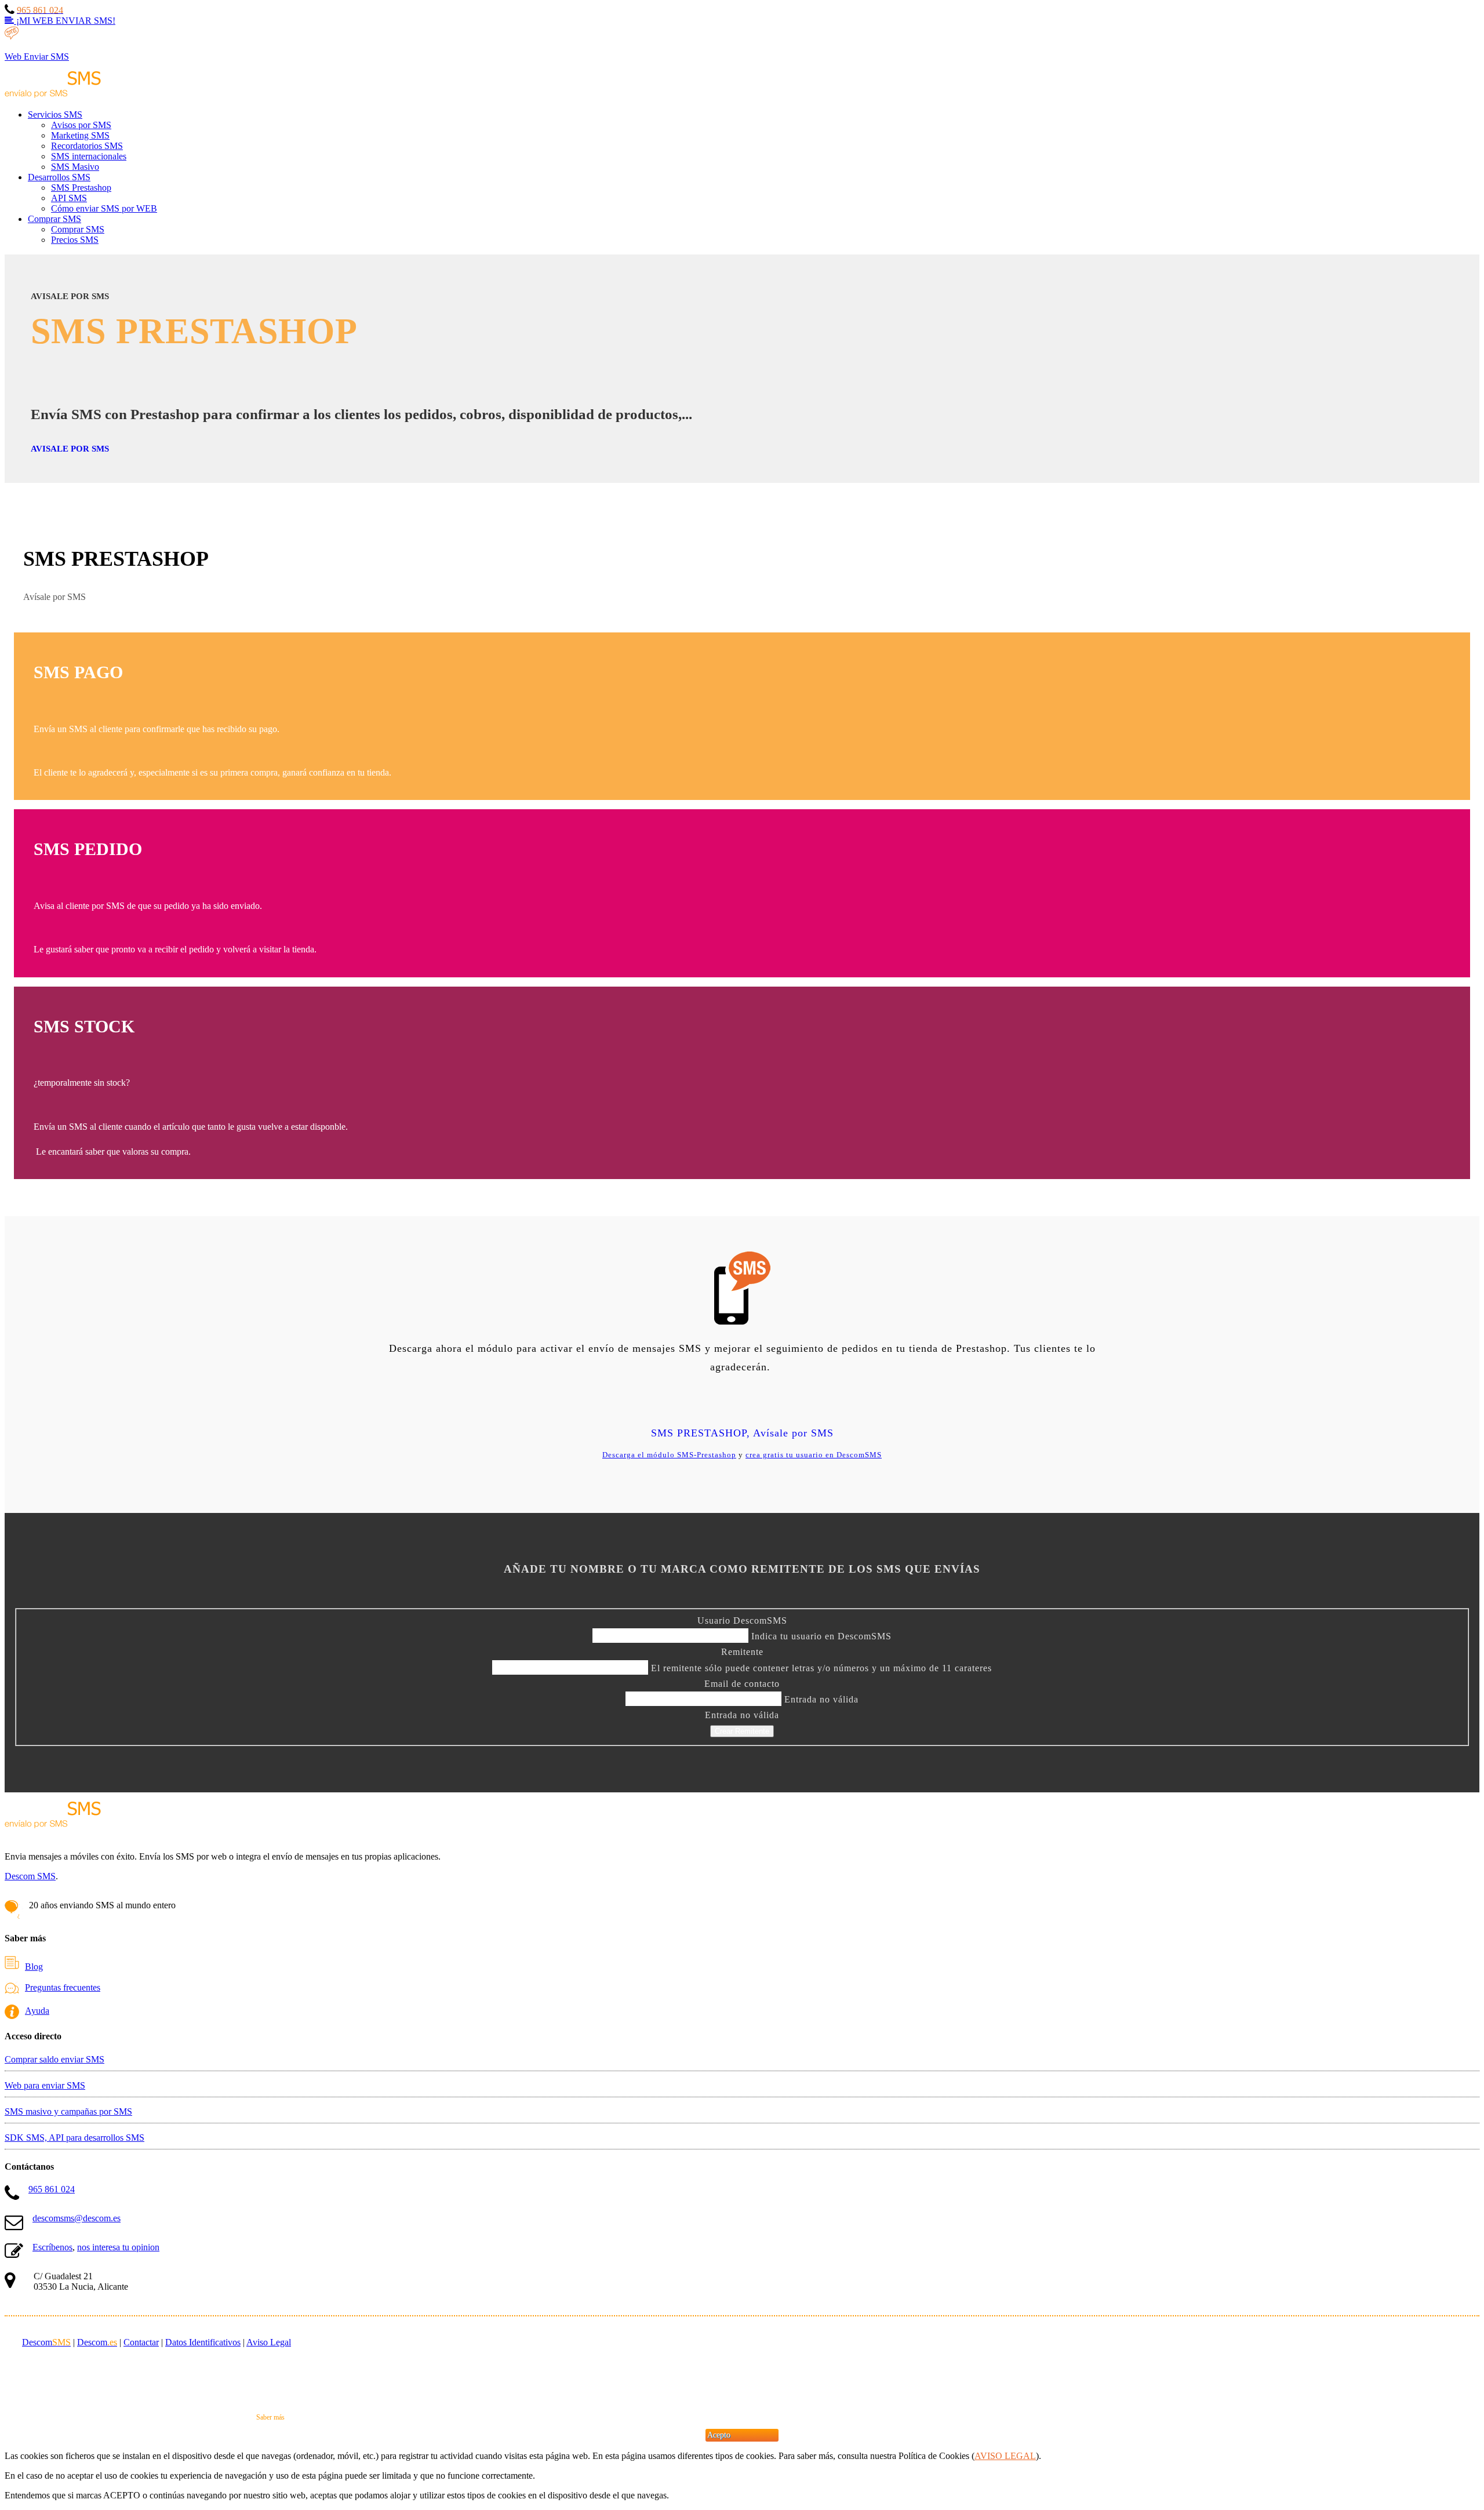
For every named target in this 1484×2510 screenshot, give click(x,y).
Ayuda (37, 2011)
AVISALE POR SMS (70, 449)
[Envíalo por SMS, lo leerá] (53, 95)
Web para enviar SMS (45, 2085)
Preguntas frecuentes (63, 1987)
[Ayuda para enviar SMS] (15, 2011)
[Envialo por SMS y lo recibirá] (53, 1837)
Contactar (141, 2342)
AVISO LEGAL (1005, 2456)
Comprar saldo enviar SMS (54, 2059)
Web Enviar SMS (37, 57)
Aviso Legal (269, 2342)
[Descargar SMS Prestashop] (742, 1287)
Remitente (742, 1652)
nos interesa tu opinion (118, 2247)
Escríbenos (52, 2247)
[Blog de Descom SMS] (15, 1967)
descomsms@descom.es (77, 2218)
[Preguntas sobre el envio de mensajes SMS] (15, 1987)
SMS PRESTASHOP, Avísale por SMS (742, 1433)
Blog (34, 1967)
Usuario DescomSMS (742, 1620)
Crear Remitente (742, 1731)
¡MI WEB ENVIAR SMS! (65, 21)
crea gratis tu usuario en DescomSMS (814, 1455)
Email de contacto (742, 1684)
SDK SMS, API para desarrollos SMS (74, 2138)
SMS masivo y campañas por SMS (68, 2111)
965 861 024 (52, 2189)
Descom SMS (30, 1876)
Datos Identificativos (203, 2342)
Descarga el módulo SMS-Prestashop (669, 1455)
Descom (46, 2342)
